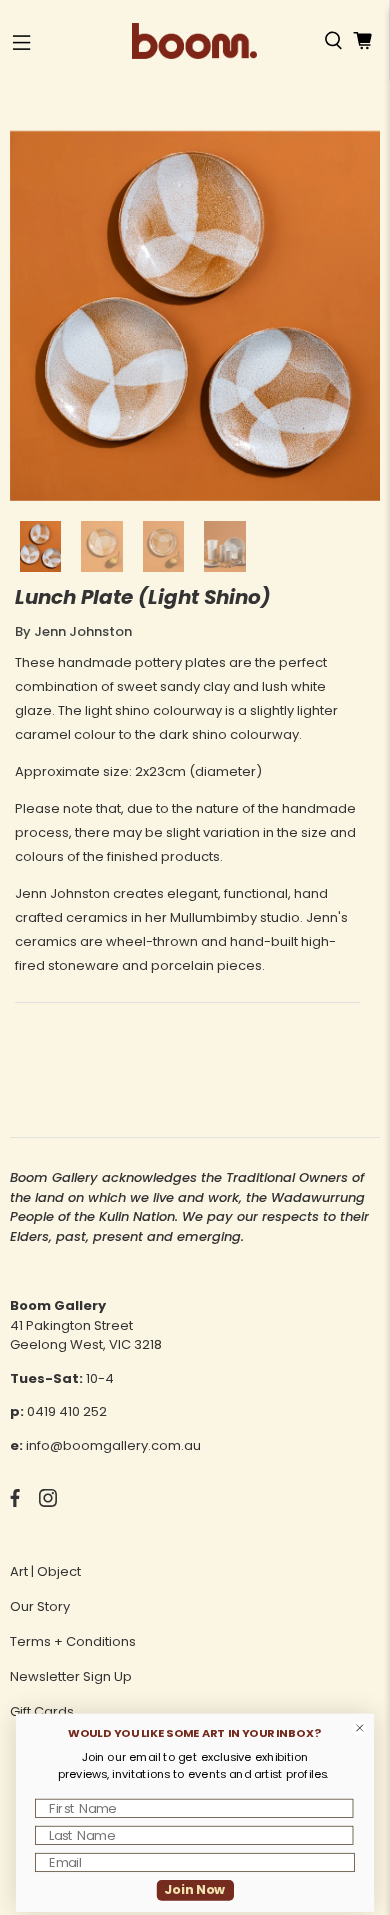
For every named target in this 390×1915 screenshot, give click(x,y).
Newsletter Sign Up (71, 1676)
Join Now (194, 1890)
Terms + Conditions (73, 1641)
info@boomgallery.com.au (113, 1445)
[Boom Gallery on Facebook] (15, 1502)
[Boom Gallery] (194, 41)
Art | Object (45, 1571)
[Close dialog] (360, 1728)
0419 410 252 (67, 1411)
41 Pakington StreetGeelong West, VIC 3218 (86, 1335)
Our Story (40, 1606)
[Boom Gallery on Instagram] (48, 1502)
